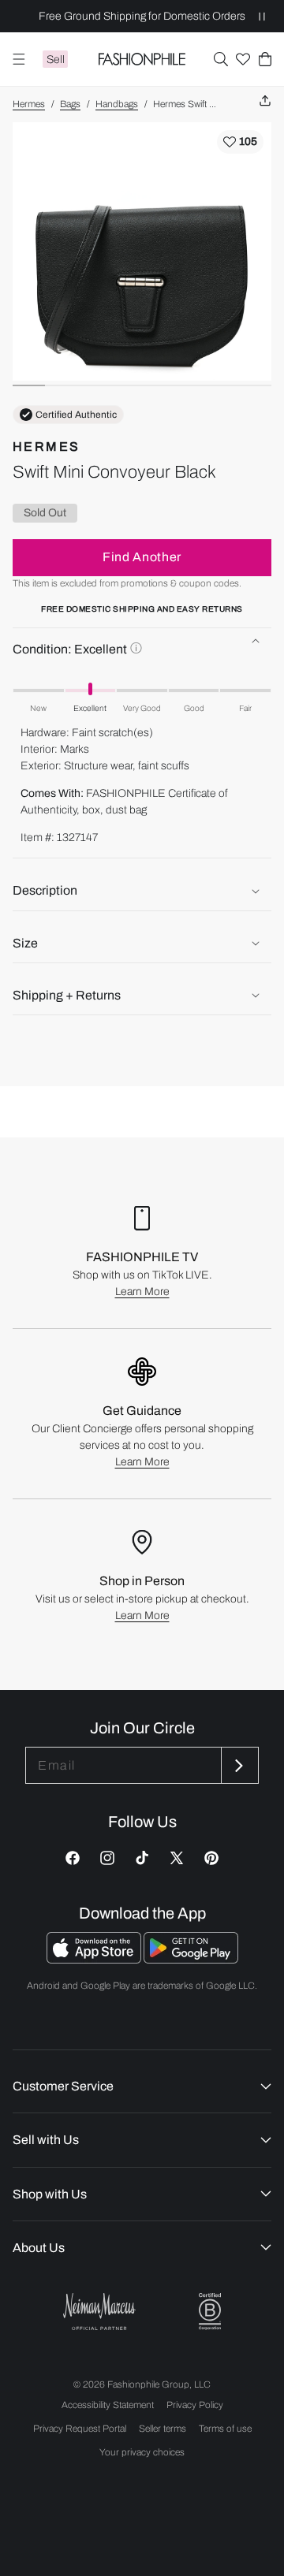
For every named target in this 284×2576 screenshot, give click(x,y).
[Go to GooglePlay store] (191, 1959)
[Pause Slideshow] (262, 16)
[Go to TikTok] (142, 1858)
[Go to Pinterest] (211, 1858)
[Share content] (265, 101)
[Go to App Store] (95, 1959)
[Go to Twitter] (177, 1858)
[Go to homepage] (142, 59)
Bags (70, 104)
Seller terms (163, 2429)
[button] (221, 59)
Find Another (142, 557)
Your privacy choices (142, 2452)
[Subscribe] (238, 1765)
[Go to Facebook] (73, 1858)
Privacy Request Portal (80, 2429)
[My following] (243, 59)
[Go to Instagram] (107, 1858)
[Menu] (19, 59)
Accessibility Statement (108, 2405)
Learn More (142, 1292)
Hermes (29, 104)
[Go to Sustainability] (210, 2312)
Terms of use (225, 2429)
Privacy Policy (195, 2405)
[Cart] (265, 59)
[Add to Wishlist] (240, 142)
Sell (56, 60)
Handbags (117, 104)
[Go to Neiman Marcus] (99, 2312)
